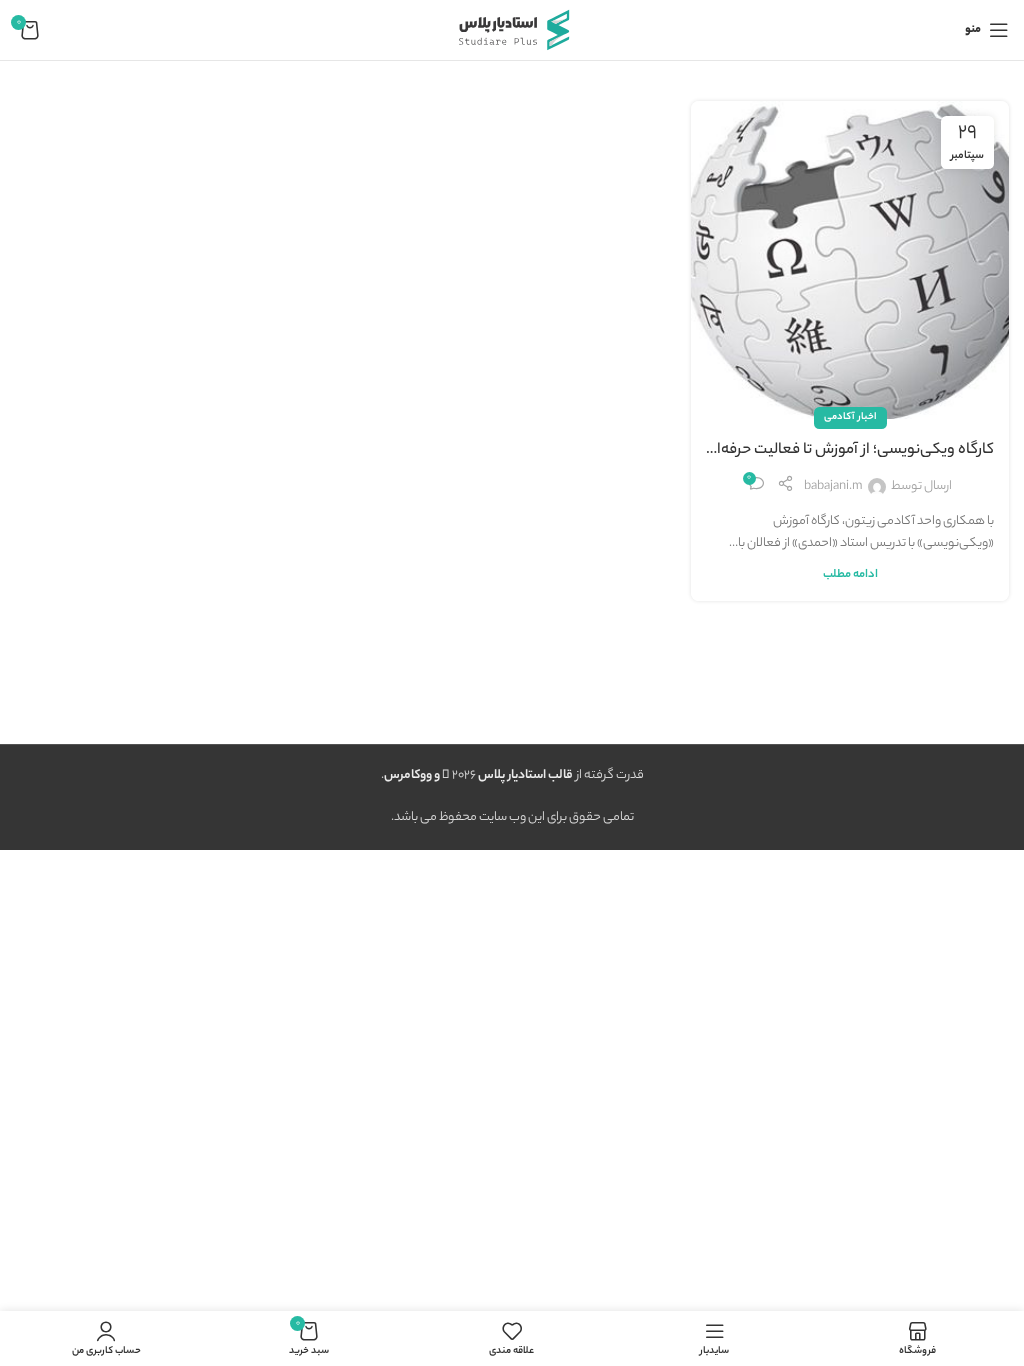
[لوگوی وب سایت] (512, 29)
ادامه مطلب (850, 575)
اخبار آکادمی (850, 417)
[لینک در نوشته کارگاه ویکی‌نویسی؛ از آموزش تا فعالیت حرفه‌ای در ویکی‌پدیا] (850, 260)
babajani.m (833, 486)
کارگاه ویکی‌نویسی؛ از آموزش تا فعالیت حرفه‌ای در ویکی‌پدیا (850, 451)
